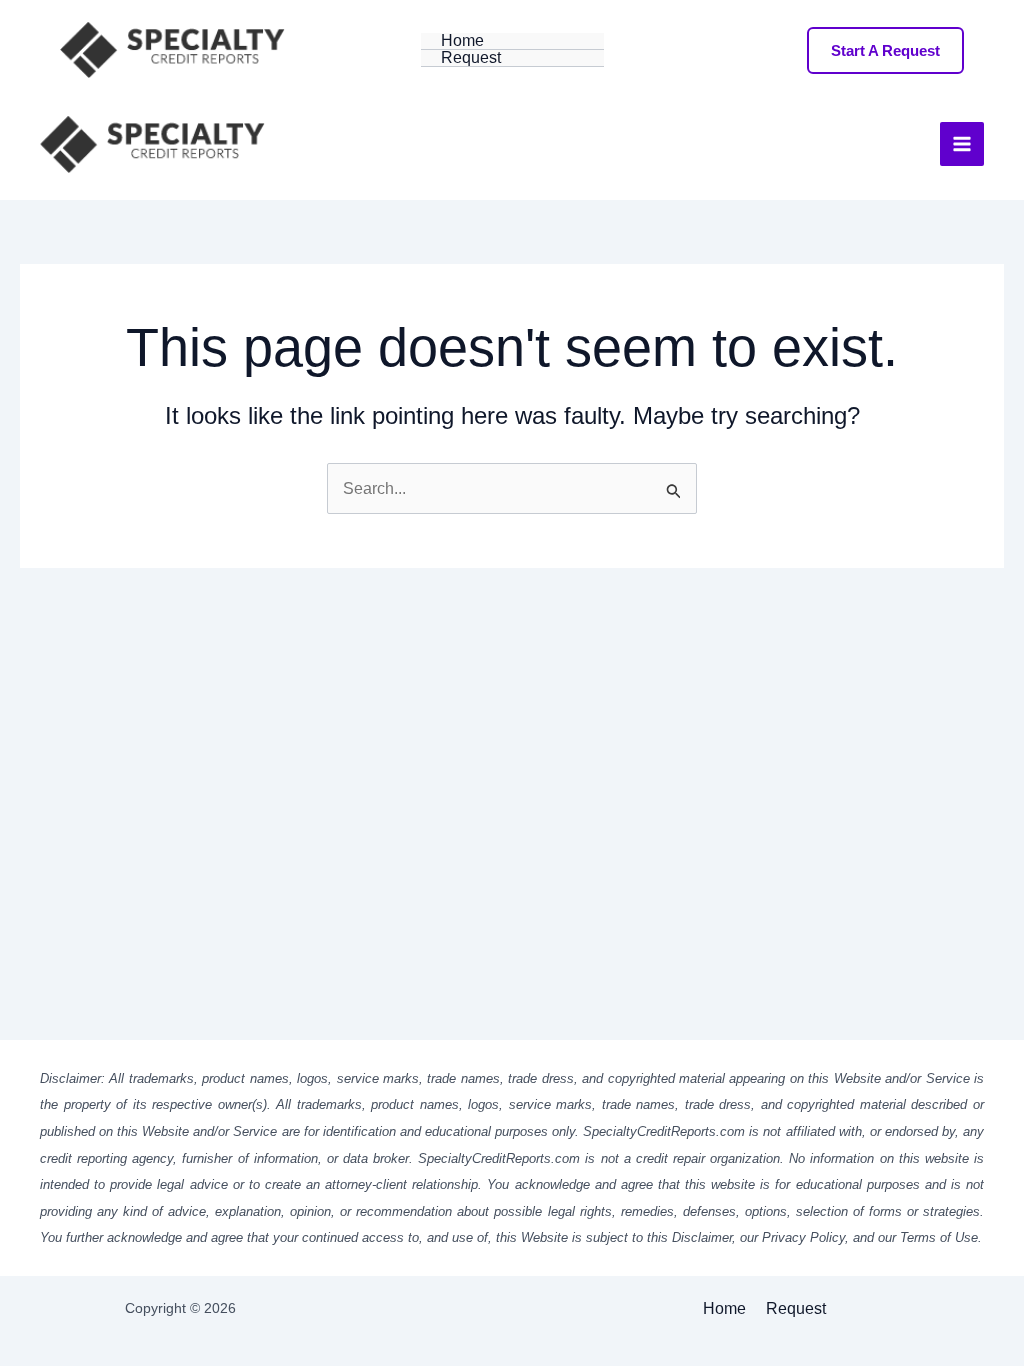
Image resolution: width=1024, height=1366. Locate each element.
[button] (885, 50)
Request (471, 58)
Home (462, 41)
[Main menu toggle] (962, 144)
